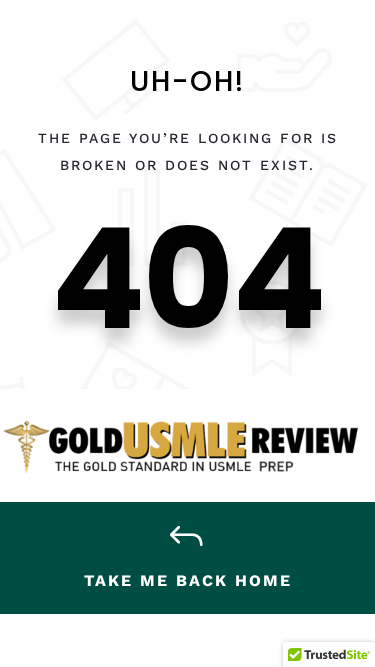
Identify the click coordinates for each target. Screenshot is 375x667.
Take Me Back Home (188, 580)
